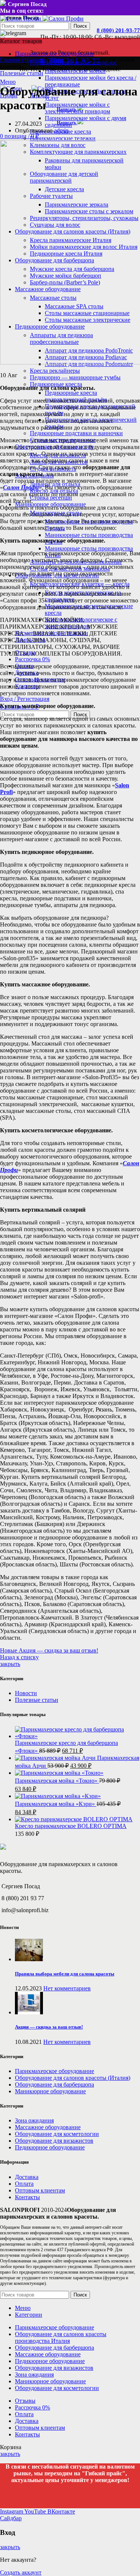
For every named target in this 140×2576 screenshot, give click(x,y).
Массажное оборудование (48, 2127)
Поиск (80, 26)
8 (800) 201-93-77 (118, 30)
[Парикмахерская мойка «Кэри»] (58, 1796)
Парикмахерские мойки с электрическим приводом (77, 108)
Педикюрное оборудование (50, 2147)
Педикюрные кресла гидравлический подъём (76, 396)
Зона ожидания (34, 2120)
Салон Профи (21, 487)
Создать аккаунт (21, 2572)
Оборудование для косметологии (57, 2134)
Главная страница (23, 60)
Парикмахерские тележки (63, 138)
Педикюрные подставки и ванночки (76, 433)
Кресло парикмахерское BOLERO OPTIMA (71, 1826)
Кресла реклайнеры (55, 371)
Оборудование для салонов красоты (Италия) (73, 2078)
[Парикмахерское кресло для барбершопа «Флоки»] (77, 1736)
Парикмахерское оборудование (55, 2071)
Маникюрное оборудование (50, 2091)
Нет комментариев (67, 1988)
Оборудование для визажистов (54, 2141)
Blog (57, 60)
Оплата (24, 2184)
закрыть (10, 1664)
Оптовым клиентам (40, 2190)
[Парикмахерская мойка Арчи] (56, 1758)
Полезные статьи (22, 73)
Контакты (27, 2197)
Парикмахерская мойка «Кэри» (56, 1804)
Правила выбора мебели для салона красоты (65, 1974)
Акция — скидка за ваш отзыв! (49, 2027)
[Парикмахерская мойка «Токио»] (59, 1773)
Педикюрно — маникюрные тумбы (75, 377)
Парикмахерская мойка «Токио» (57, 1781)
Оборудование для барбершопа (55, 2084)
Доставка (27, 2177)
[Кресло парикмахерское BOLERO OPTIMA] (74, 1819)
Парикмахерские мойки (75, 71)
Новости (26, 1693)
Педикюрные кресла (56, 384)
